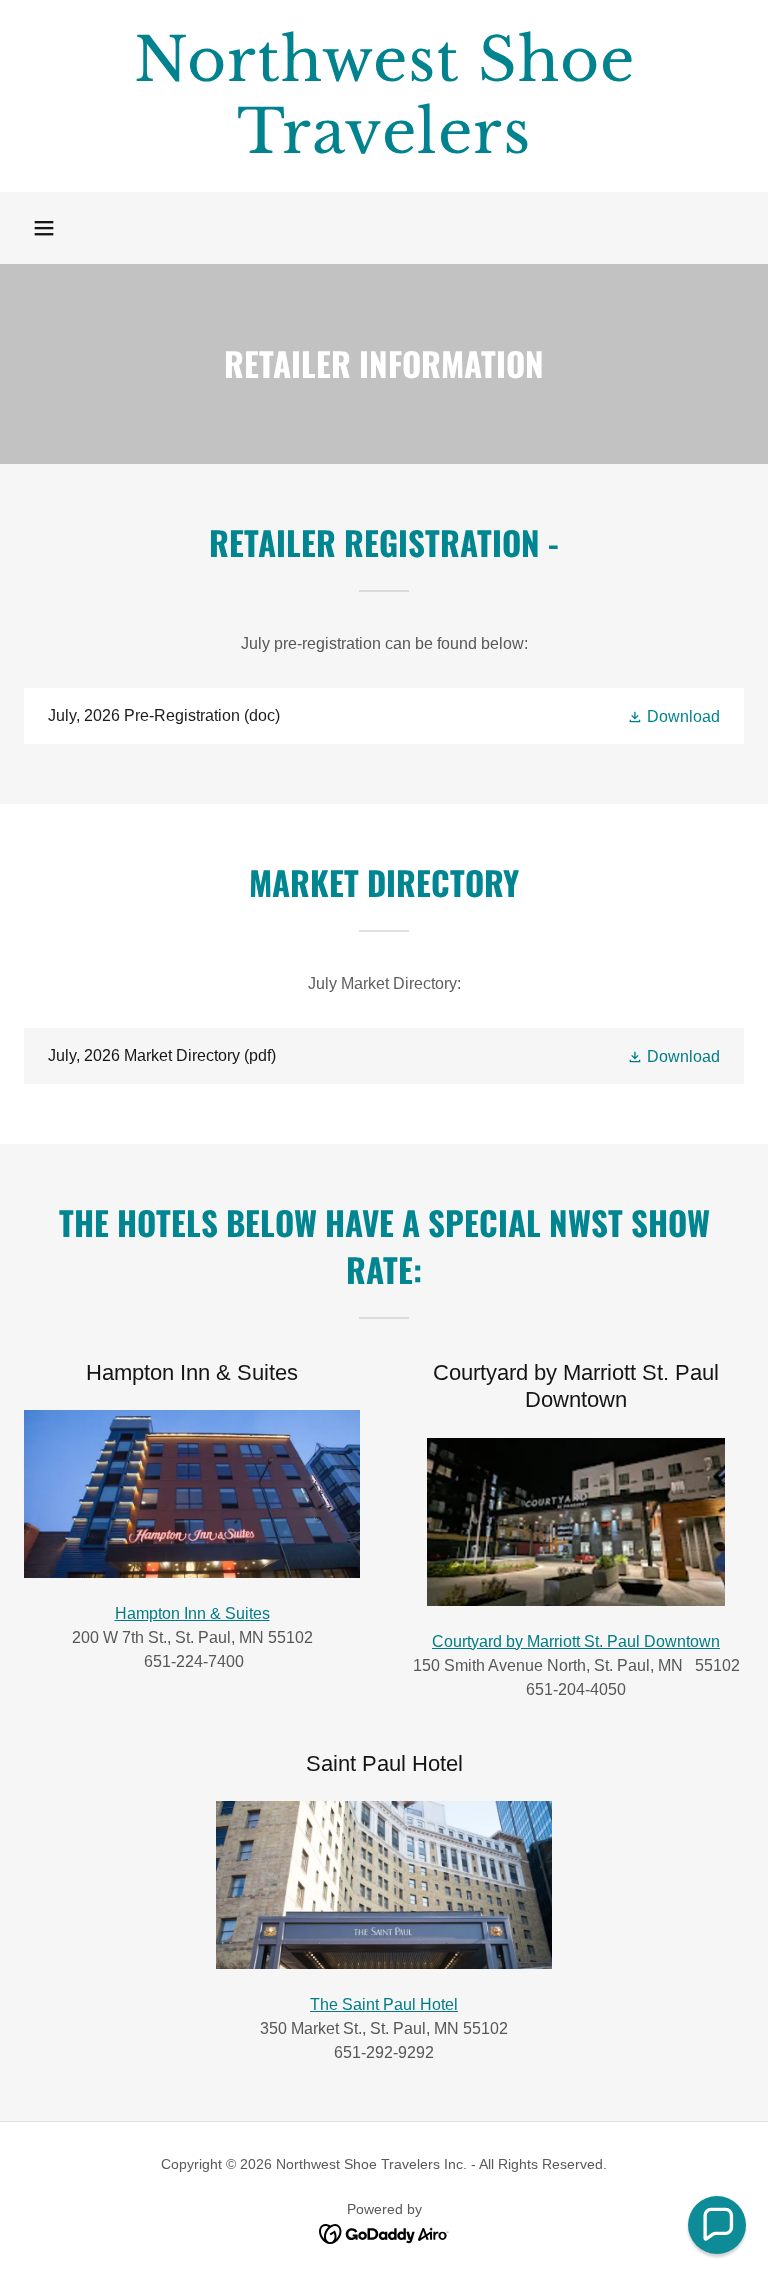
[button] (44, 228)
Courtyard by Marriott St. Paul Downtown (576, 1641)
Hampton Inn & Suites (192, 1613)
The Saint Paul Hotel (384, 2004)
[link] (384, 147)
